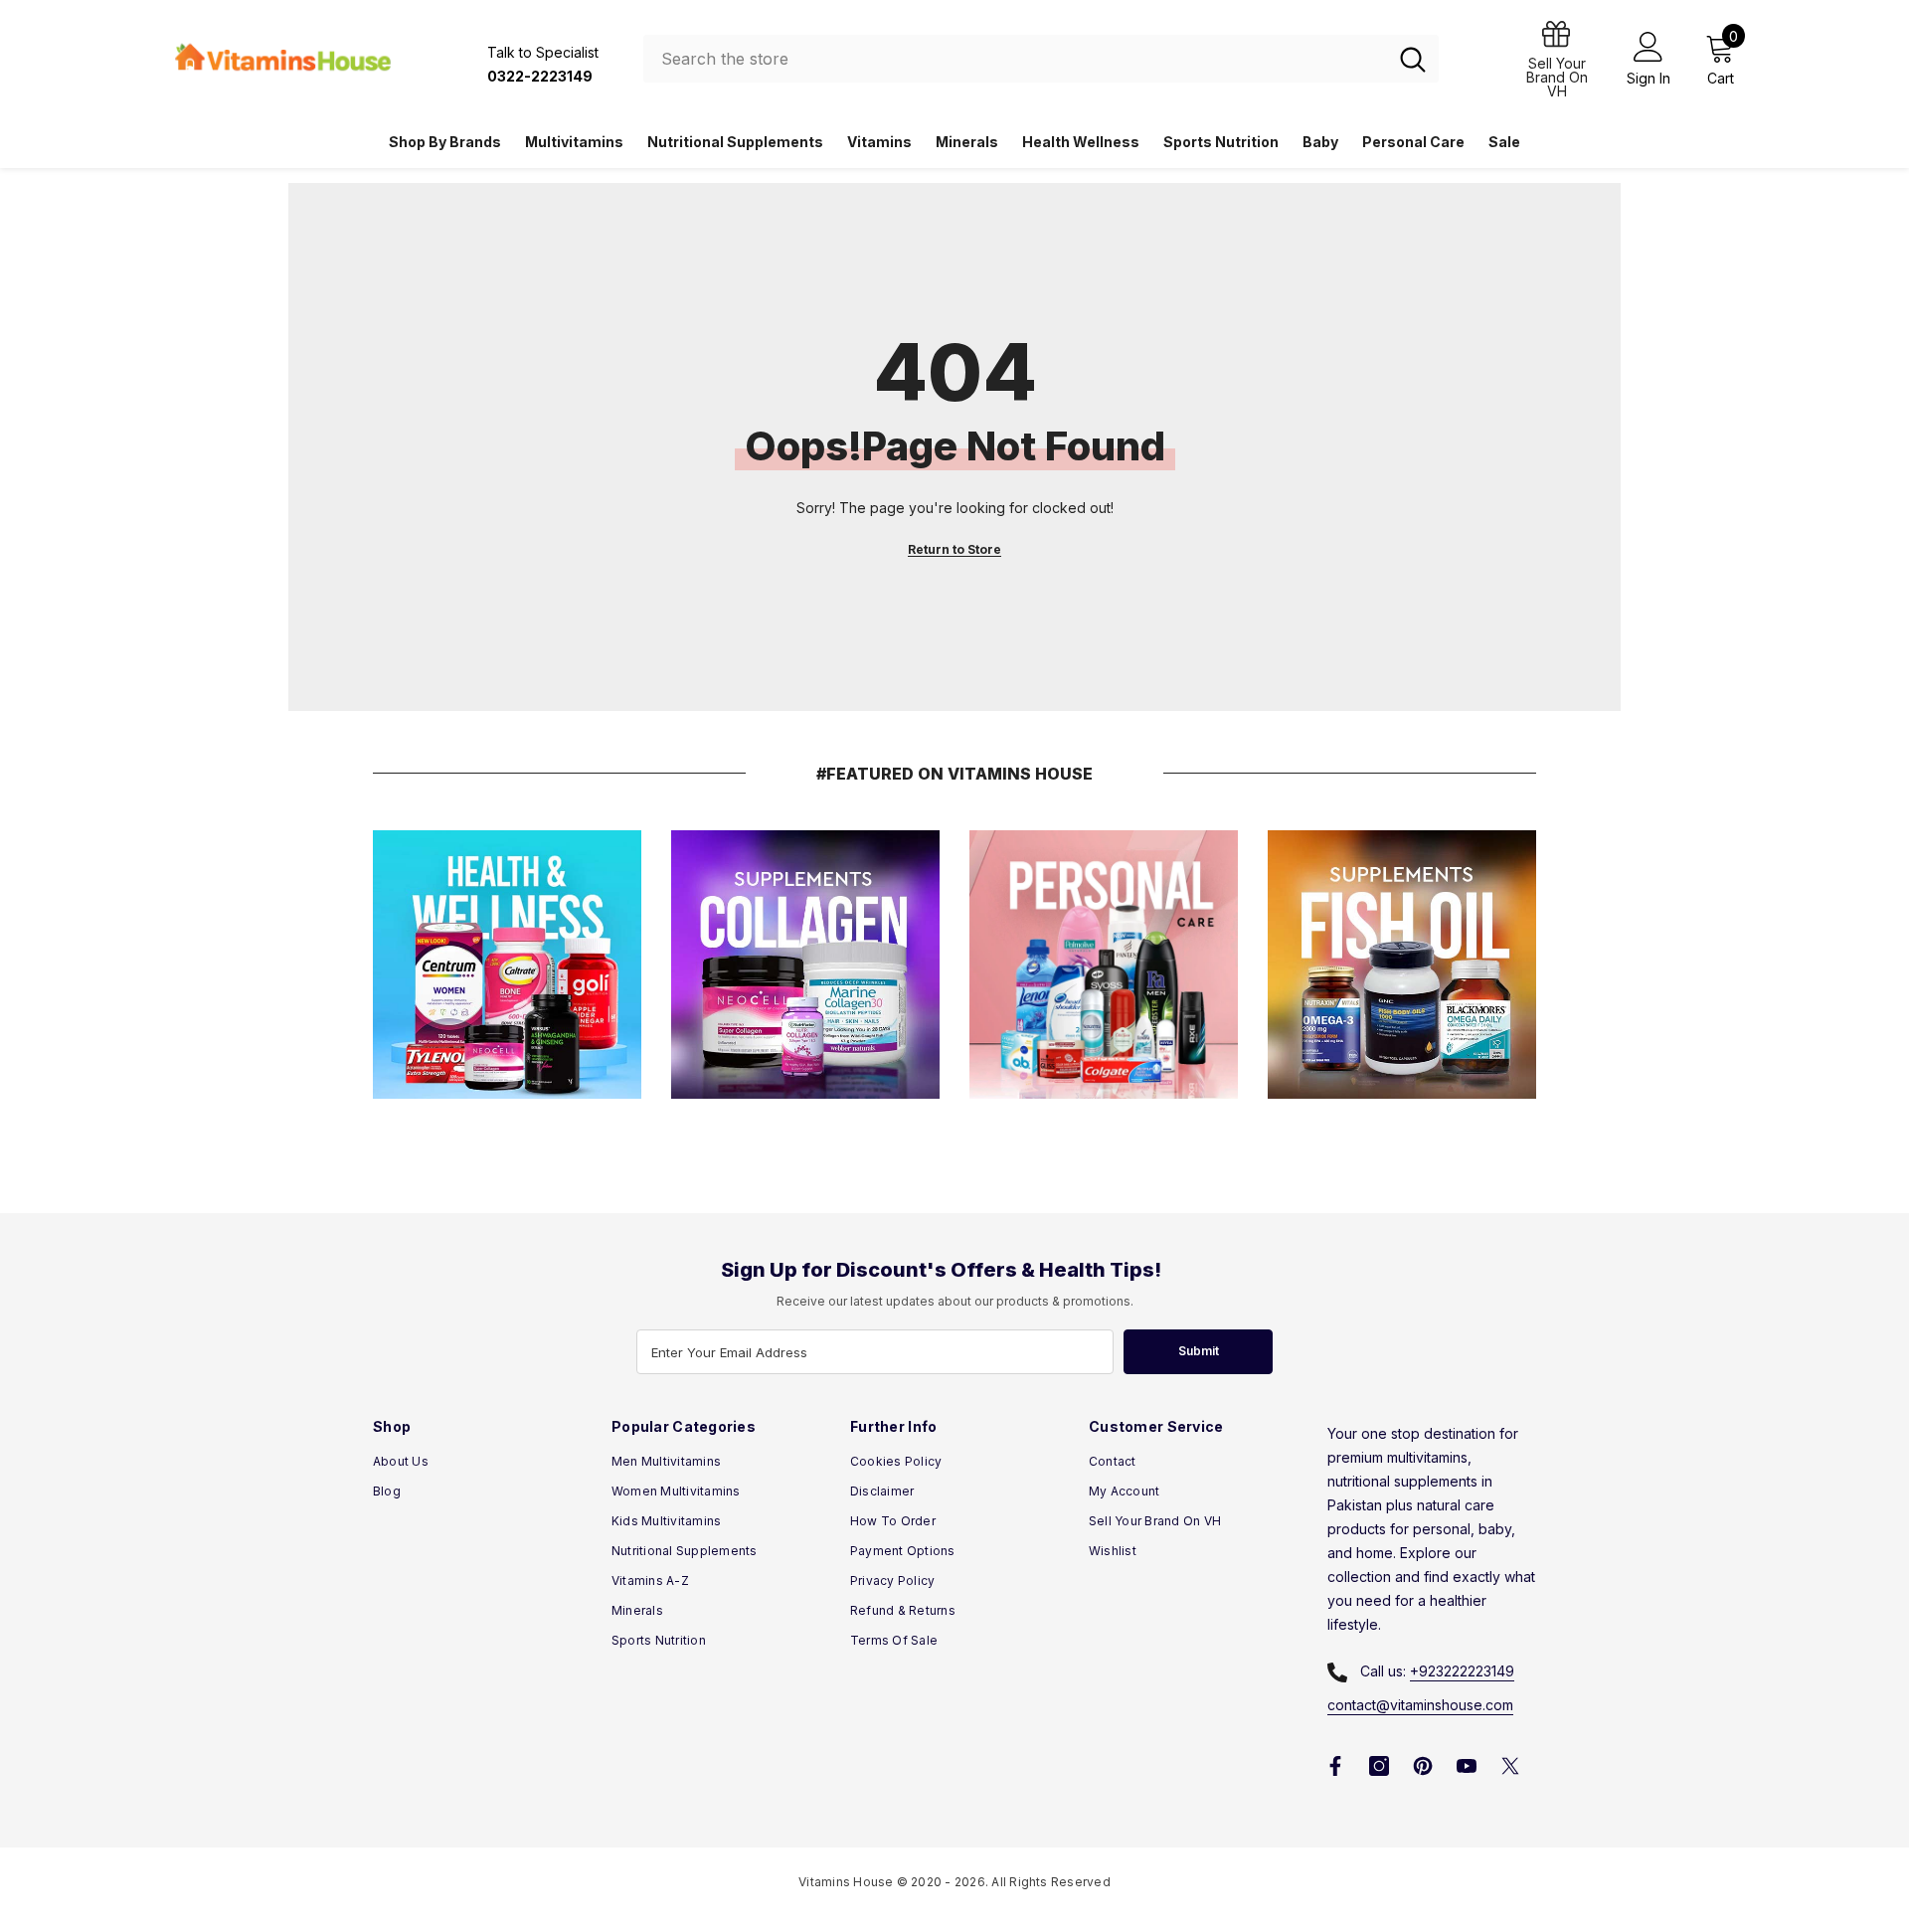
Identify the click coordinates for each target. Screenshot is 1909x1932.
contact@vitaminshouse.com (1420, 1705)
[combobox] (1015, 59)
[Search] (1041, 59)
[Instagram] (1379, 1766)
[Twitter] (1510, 1766)
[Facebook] (1335, 1766)
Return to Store (954, 549)
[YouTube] (1467, 1766)
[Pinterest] (1423, 1766)
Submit (1199, 1351)
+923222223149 (1462, 1671)
